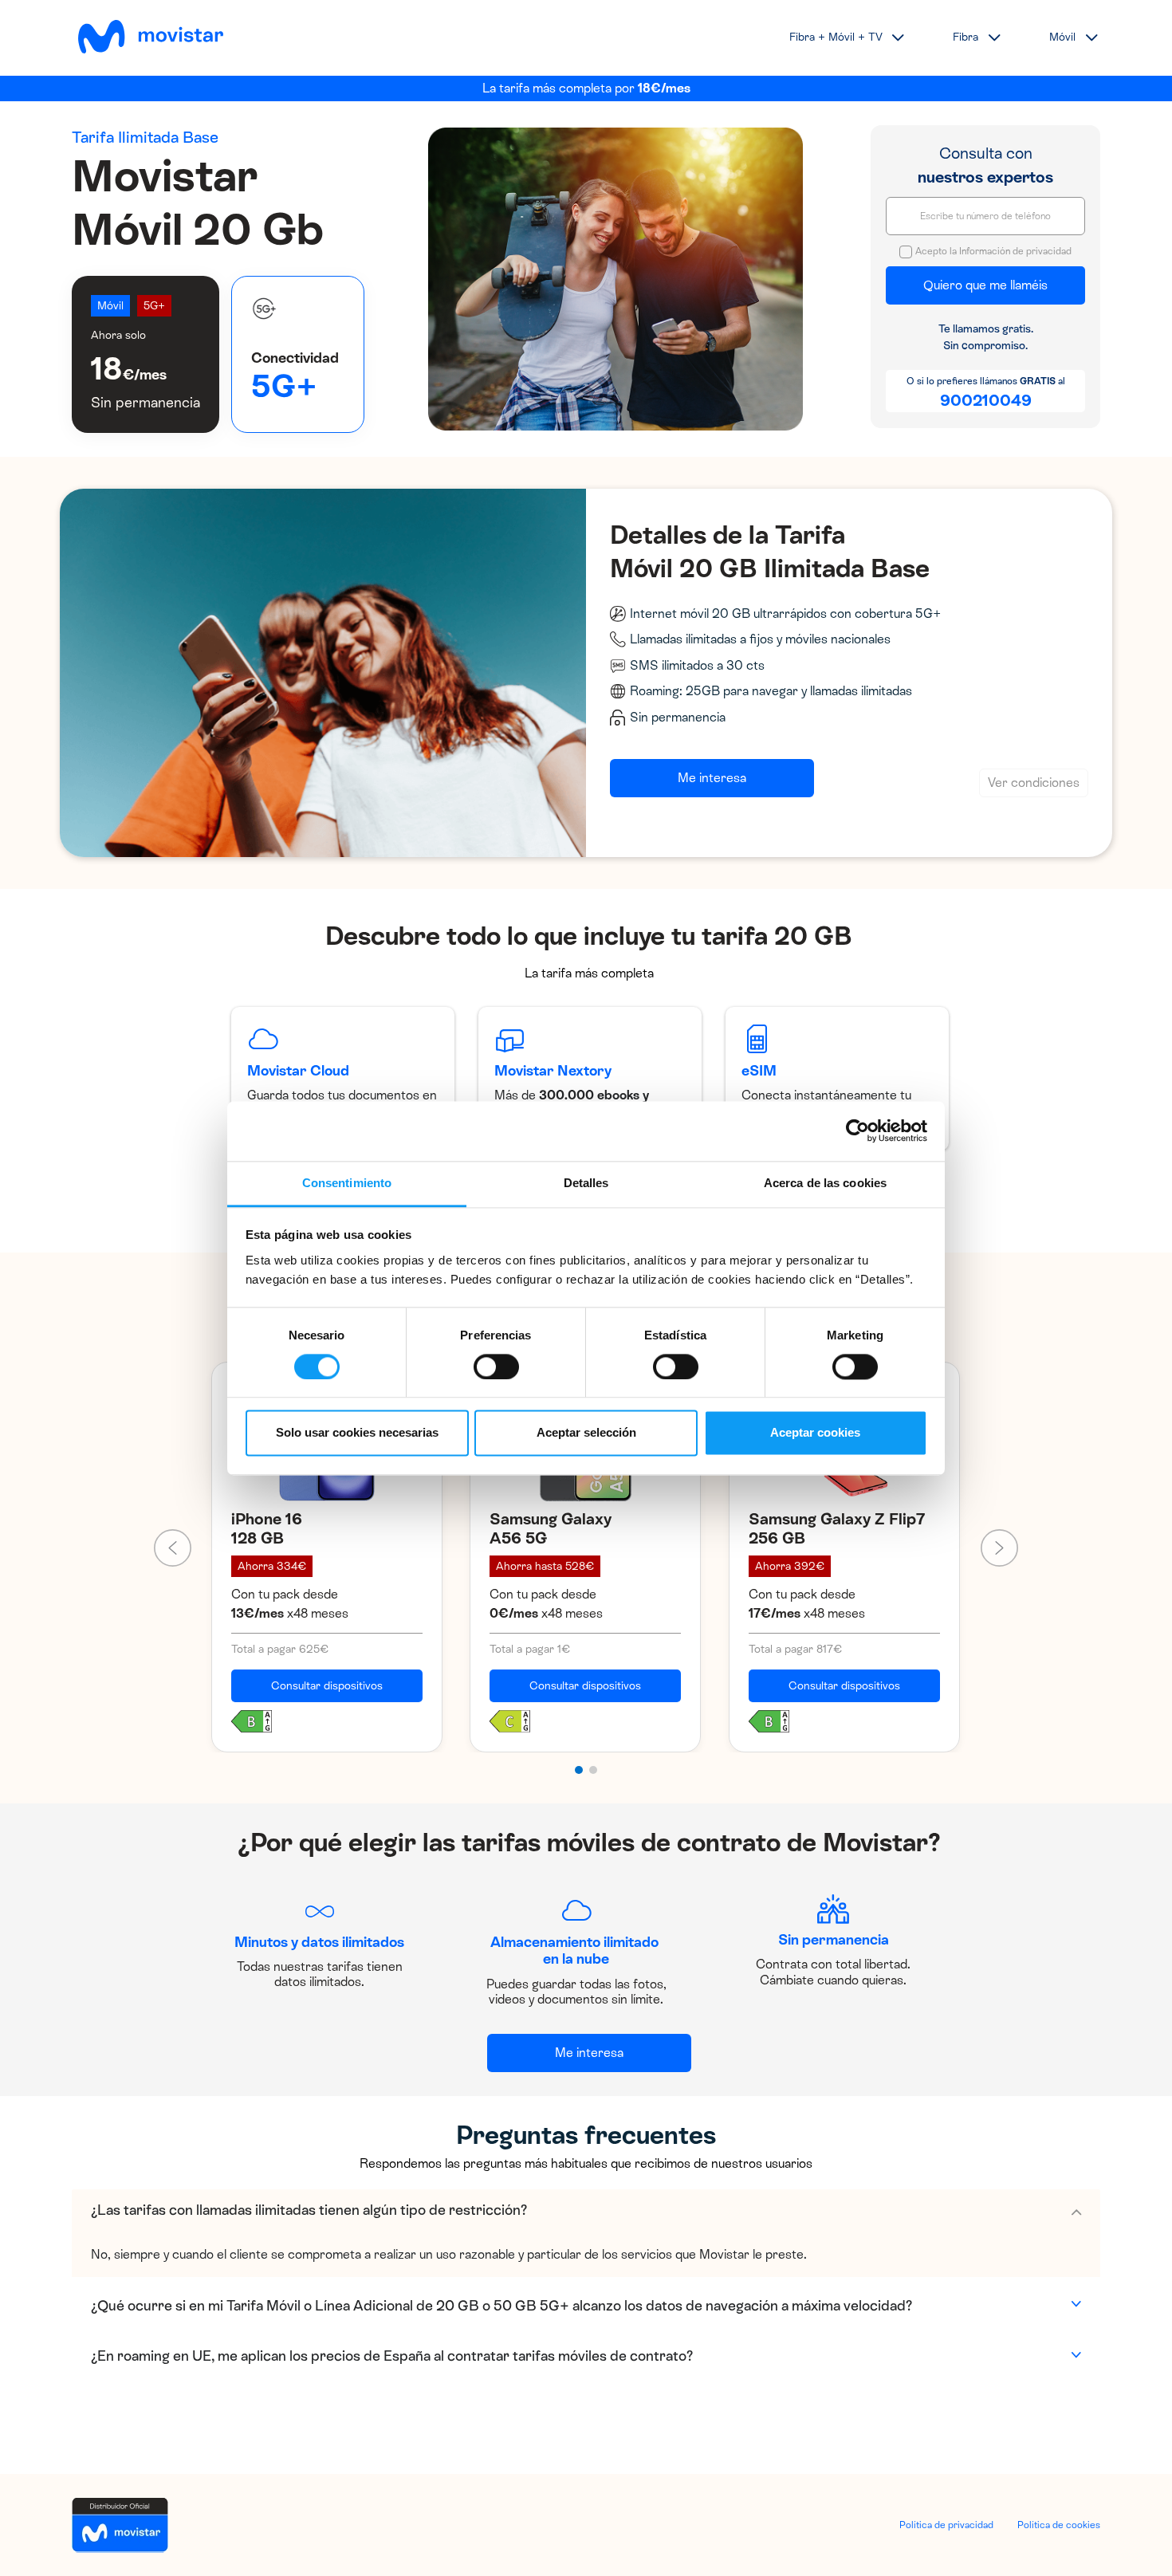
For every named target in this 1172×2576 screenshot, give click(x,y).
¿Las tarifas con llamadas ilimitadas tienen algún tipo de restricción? (309, 2210)
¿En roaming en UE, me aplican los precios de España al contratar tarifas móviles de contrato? (392, 2356)
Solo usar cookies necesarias (357, 1433)
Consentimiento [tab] (347, 1183)
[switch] (496, 1367)
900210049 (986, 400)
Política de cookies (1059, 2525)
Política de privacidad (946, 2525)
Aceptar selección (586, 1433)
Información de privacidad (1015, 251)
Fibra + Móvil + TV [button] (836, 37)
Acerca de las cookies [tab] (825, 1183)
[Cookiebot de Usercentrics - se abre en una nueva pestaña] (857, 1131)
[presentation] (173, 1548)
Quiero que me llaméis (985, 285)
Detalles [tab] (586, 1183)
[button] (579, 1770)
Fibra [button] (966, 37)
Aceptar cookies (815, 1433)
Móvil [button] (1062, 37)
